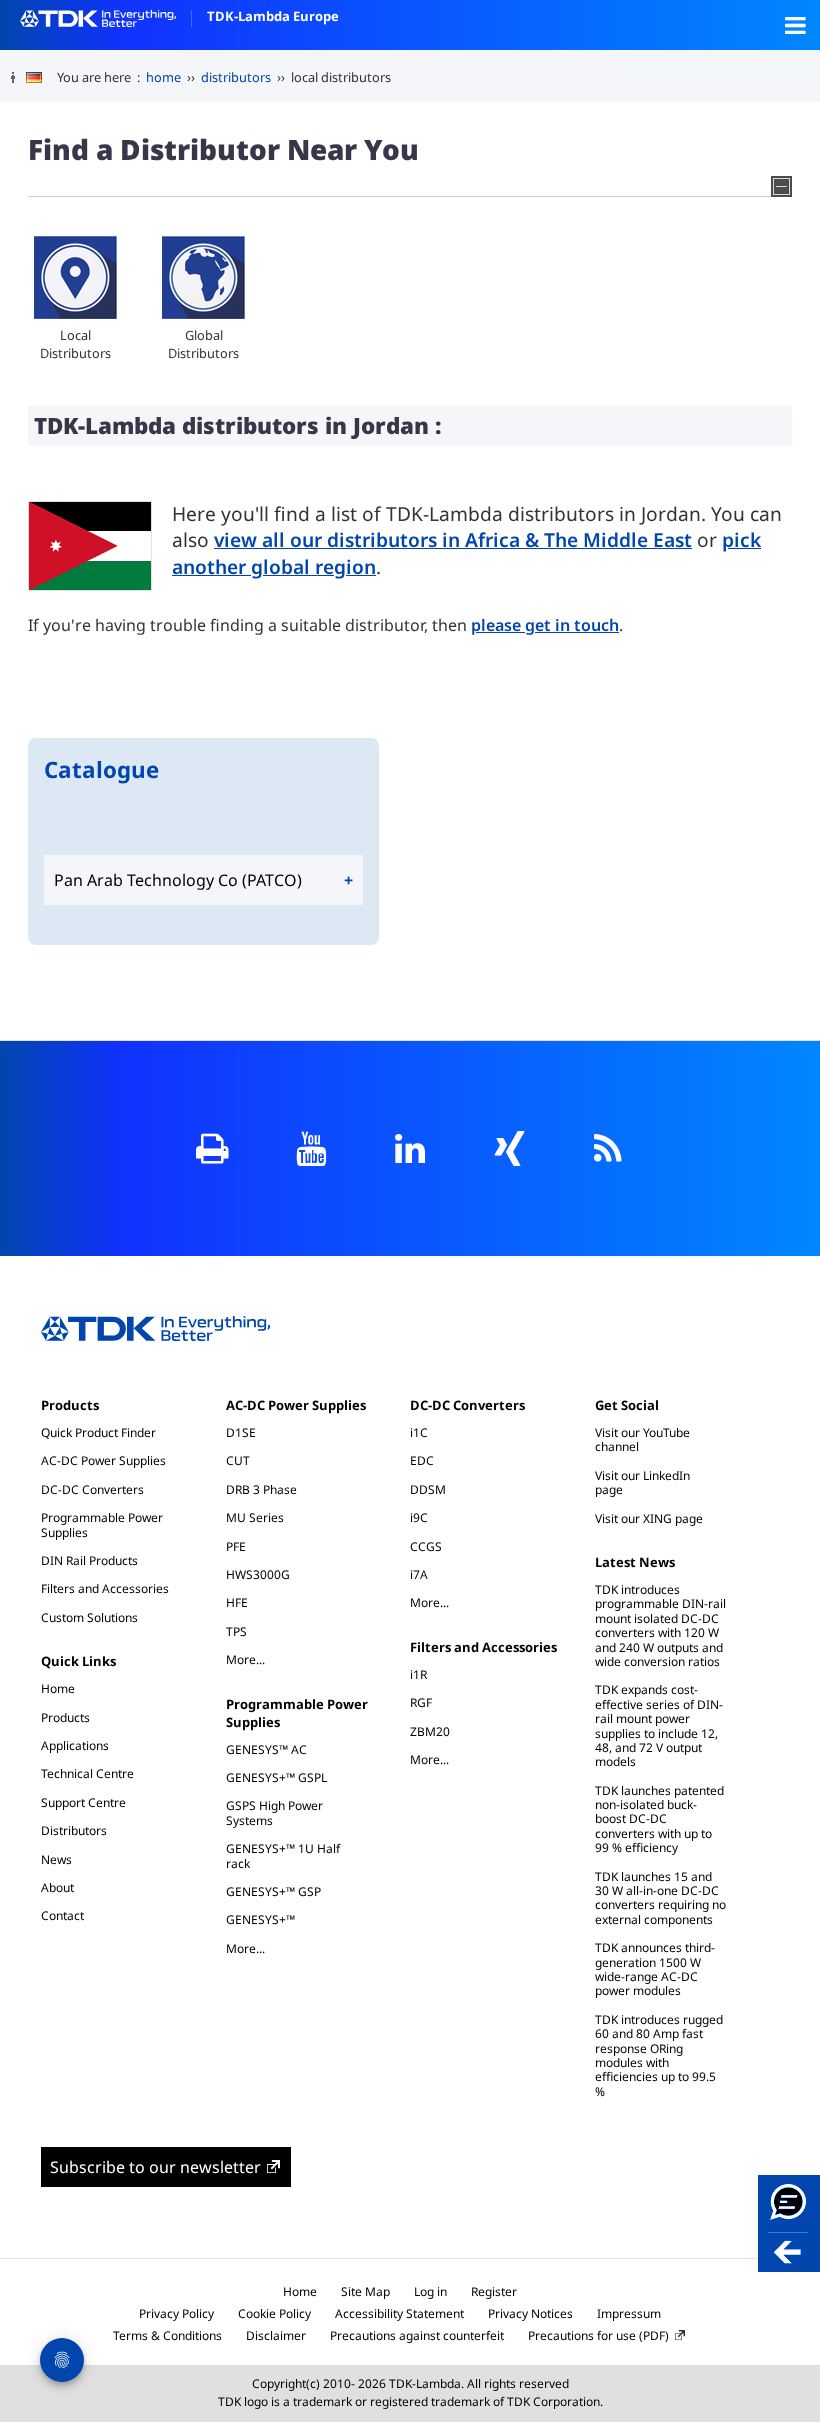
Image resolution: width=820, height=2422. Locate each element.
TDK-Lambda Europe (273, 16)
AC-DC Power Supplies (103, 1460)
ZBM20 (430, 1731)
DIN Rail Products (89, 1560)
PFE (236, 1546)
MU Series (255, 1517)
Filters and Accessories (105, 1588)
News (56, 1859)
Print (212, 1148)
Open (795, 25)
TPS (236, 1631)
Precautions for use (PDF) (598, 2335)
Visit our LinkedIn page (642, 1482)
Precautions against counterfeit (417, 2335)
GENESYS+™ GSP (273, 1891)
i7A (419, 1574)
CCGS (426, 1546)
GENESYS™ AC (266, 1749)
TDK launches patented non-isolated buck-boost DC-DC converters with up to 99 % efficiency (659, 1819)
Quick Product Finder (98, 1432)
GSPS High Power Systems (274, 1812)
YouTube (311, 1148)
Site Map (365, 2291)
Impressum (629, 2313)
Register (494, 2291)
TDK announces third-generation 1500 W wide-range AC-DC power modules (655, 1969)
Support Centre (83, 1802)
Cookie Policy (274, 2313)
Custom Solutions (89, 1617)
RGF (421, 1702)
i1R (418, 1674)
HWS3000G (258, 1574)
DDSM (428, 1489)
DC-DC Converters (92, 1489)
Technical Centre (87, 1773)
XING (509, 1148)
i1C (419, 1432)
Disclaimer (276, 2335)
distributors (236, 77)
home (163, 77)
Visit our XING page (649, 1518)
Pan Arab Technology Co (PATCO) (178, 880)
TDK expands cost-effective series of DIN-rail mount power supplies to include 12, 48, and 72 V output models (659, 1725)
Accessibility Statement (399, 2313)
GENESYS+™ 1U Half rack (283, 1855)
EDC (422, 1460)
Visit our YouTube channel (642, 1439)
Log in (430, 2291)
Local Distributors (75, 344)
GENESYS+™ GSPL (276, 1777)
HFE (237, 1602)
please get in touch (545, 625)
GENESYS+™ (260, 1919)
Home (58, 1688)
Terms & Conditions (167, 2335)
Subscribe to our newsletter (155, 2167)
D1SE (241, 1432)
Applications (75, 1745)
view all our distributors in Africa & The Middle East (453, 539)
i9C (419, 1517)
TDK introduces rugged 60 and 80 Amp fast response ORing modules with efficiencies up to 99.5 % (659, 2055)
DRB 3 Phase (261, 1489)
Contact (62, 1915)
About (57, 1887)
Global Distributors (203, 344)
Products (70, 1405)
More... (255, 1659)
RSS (608, 1148)
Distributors (74, 1830)
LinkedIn (410, 1148)
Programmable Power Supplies (102, 1524)
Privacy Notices (530, 2313)
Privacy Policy (176, 2313)
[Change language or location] (41, 78)
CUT (238, 1460)
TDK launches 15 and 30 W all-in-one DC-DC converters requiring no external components (660, 1898)
